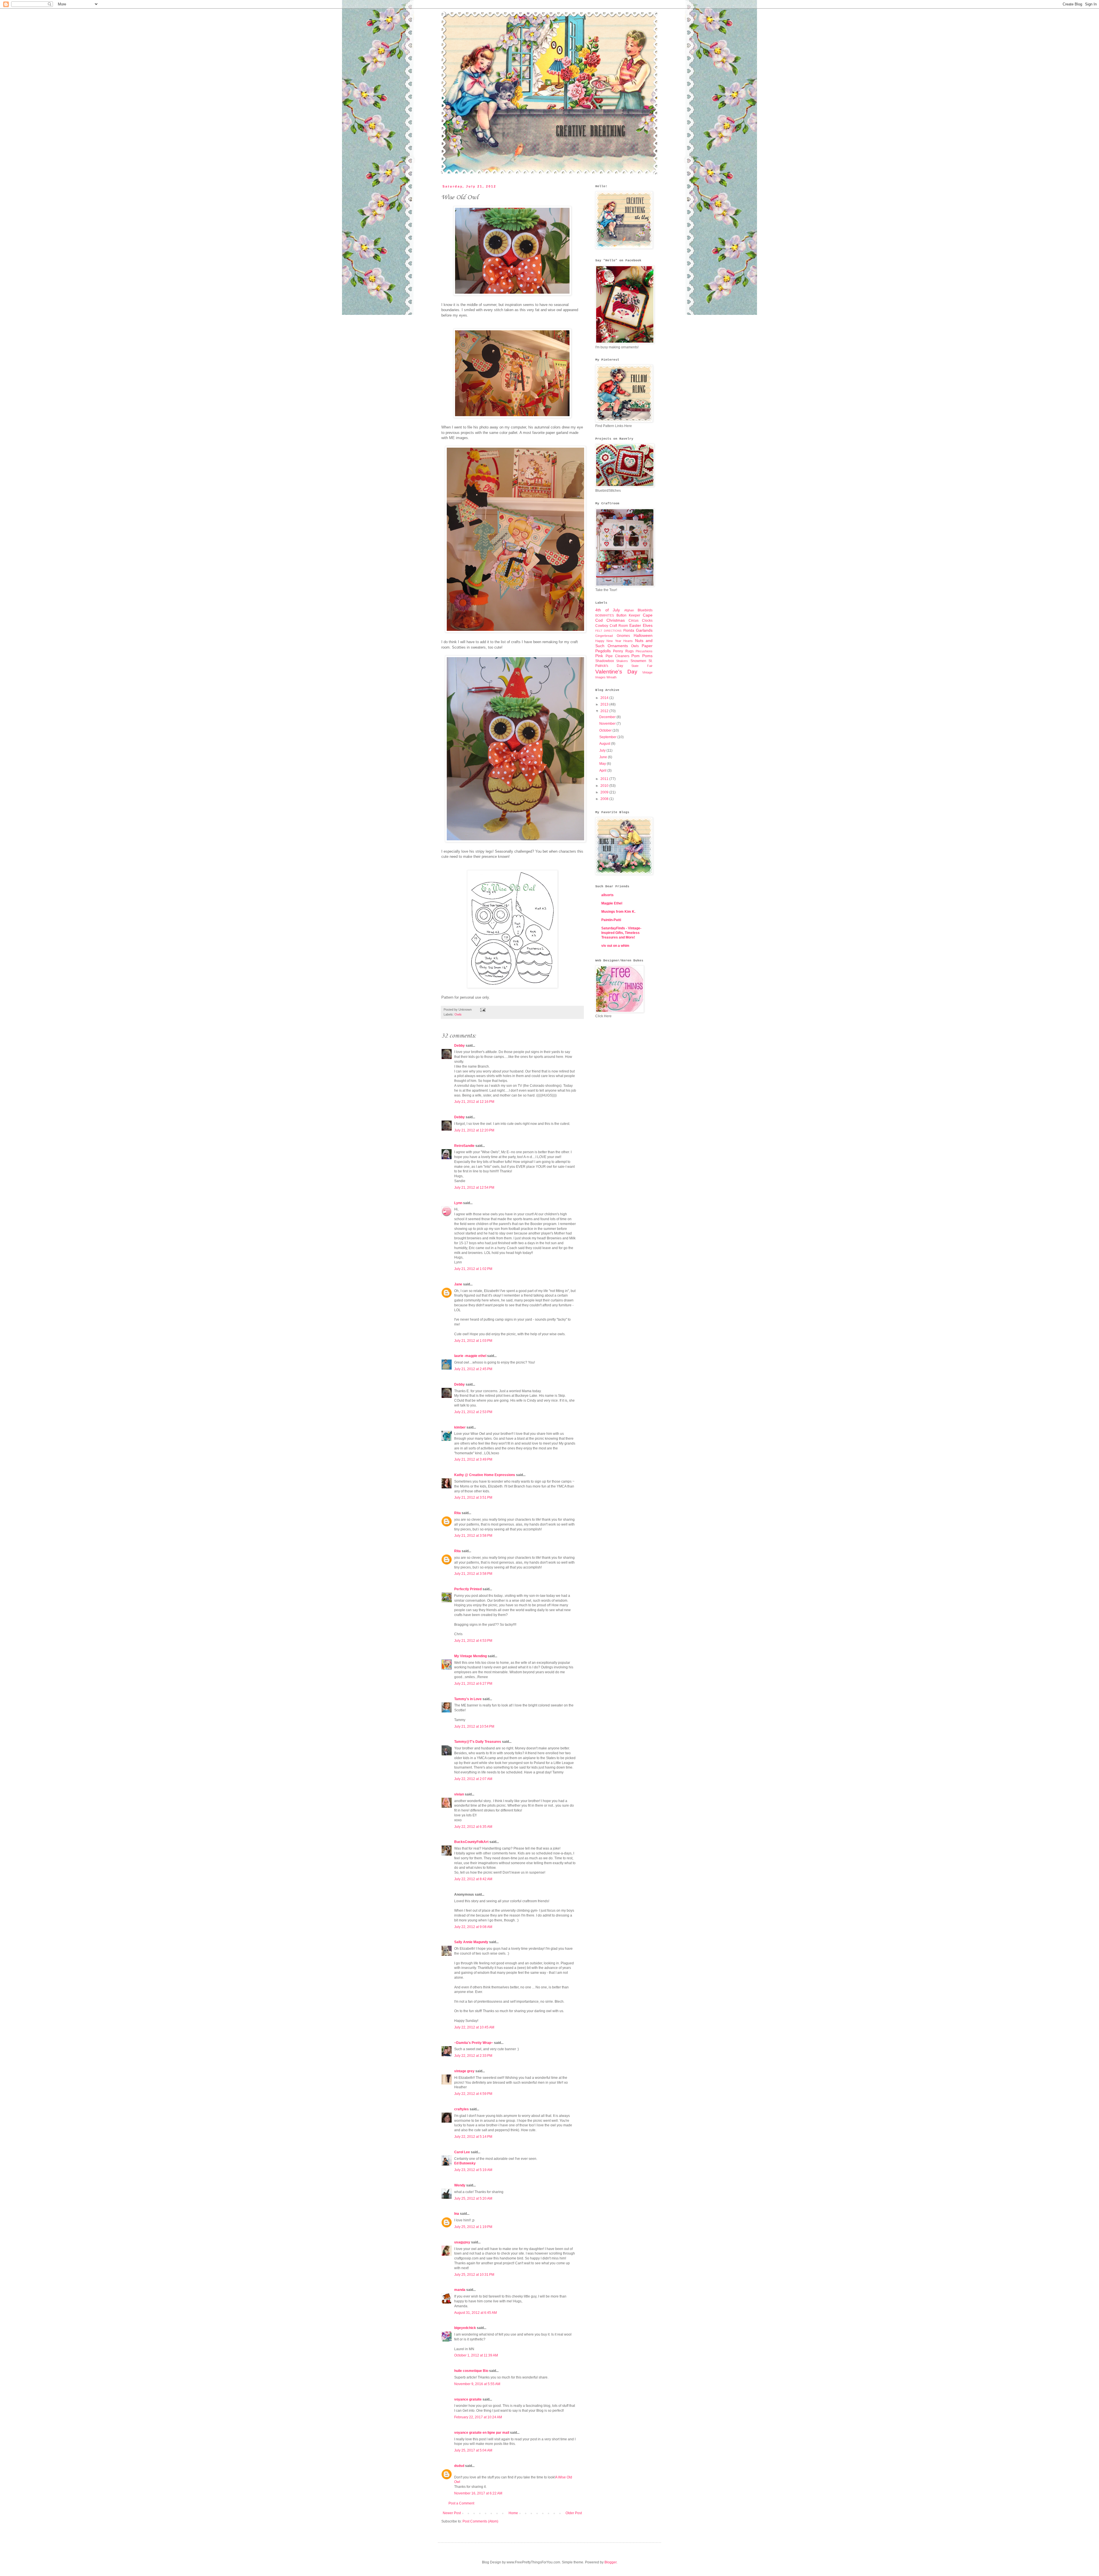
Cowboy (602, 626)
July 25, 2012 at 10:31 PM (474, 2275)
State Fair (642, 666)
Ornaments (618, 646)
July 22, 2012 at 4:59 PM (473, 2094)
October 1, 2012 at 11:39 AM (476, 2355)
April (603, 771)
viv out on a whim (615, 946)
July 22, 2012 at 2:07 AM (473, 1779)
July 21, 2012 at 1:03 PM (473, 1341)
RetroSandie (464, 1146)
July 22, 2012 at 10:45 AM (474, 2027)
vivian (459, 1794)
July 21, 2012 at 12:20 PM (474, 1130)
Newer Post (452, 2513)
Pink (599, 656)
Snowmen (638, 661)
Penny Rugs (623, 651)
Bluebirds (645, 610)
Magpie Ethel (612, 903)
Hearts (628, 641)
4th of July (608, 610)
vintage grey (464, 2071)
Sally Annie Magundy (471, 1942)
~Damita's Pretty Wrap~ (474, 2043)
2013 (605, 704)
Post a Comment (461, 2503)
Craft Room (619, 626)
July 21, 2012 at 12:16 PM (474, 1102)
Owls (458, 1014)
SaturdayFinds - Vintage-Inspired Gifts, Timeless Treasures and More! (621, 933)
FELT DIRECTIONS (608, 631)
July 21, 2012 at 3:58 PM (473, 1536)
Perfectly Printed (468, 1589)
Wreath (611, 677)
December (608, 717)
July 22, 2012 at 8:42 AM (473, 1879)
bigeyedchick (465, 2328)
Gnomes (623, 636)
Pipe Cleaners (617, 656)
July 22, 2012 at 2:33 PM (473, 2056)
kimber (460, 1427)
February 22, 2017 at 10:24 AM (478, 2417)
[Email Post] (482, 1010)
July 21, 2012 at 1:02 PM (473, 1269)
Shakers (622, 661)
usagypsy (462, 2242)
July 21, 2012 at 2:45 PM (473, 1369)
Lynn (458, 1203)
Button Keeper (628, 615)
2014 (605, 698)
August (605, 744)
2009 (605, 792)
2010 (605, 786)
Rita (457, 1513)
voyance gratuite (468, 2399)
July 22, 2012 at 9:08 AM (473, 1927)
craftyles (461, 2109)
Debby (459, 1046)
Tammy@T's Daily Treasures (478, 1742)
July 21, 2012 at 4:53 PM (473, 1641)
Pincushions (644, 651)
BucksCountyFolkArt (471, 1842)
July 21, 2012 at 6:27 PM (473, 1684)
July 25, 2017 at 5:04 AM (473, 2450)
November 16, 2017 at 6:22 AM (478, 2493)
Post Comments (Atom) (480, 2521)
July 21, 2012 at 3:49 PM (473, 1459)
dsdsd (459, 2466)
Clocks (647, 621)
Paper (647, 646)
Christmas (616, 620)
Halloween (643, 635)
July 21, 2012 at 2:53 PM (473, 1412)
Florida (629, 631)
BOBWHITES (605, 615)
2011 (605, 779)
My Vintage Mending (471, 1656)
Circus (633, 621)
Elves (648, 625)
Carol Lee (462, 2152)
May (603, 764)
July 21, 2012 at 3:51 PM (473, 1498)
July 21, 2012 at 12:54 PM (474, 1188)
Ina (457, 2214)
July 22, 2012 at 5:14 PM (473, 2137)
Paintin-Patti (611, 920)
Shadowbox (605, 661)
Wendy (460, 2185)
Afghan (629, 610)
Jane (458, 1284)
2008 (605, 799)
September (608, 737)
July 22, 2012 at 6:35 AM (473, 1827)
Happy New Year (608, 641)
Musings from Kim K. (618, 912)
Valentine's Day (616, 672)
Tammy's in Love (468, 1699)
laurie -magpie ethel (470, 1356)
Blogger (610, 2562)
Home (513, 2513)
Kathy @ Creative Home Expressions (485, 1475)
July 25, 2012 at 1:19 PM (473, 2227)
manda (460, 2290)
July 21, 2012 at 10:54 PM (474, 1726)
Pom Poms (642, 656)
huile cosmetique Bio (471, 2371)
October (606, 730)
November (608, 724)
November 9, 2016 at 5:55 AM (477, 2384)
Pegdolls (603, 651)
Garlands (644, 630)
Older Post (574, 2513)
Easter (635, 625)
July (603, 750)
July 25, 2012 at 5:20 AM (473, 2198)
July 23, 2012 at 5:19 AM (473, 2170)
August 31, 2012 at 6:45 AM (476, 2313)
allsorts (607, 895)
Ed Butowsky (465, 2163)
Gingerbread (604, 636)
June (604, 757)
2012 (605, 711)
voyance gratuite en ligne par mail (482, 2433)
